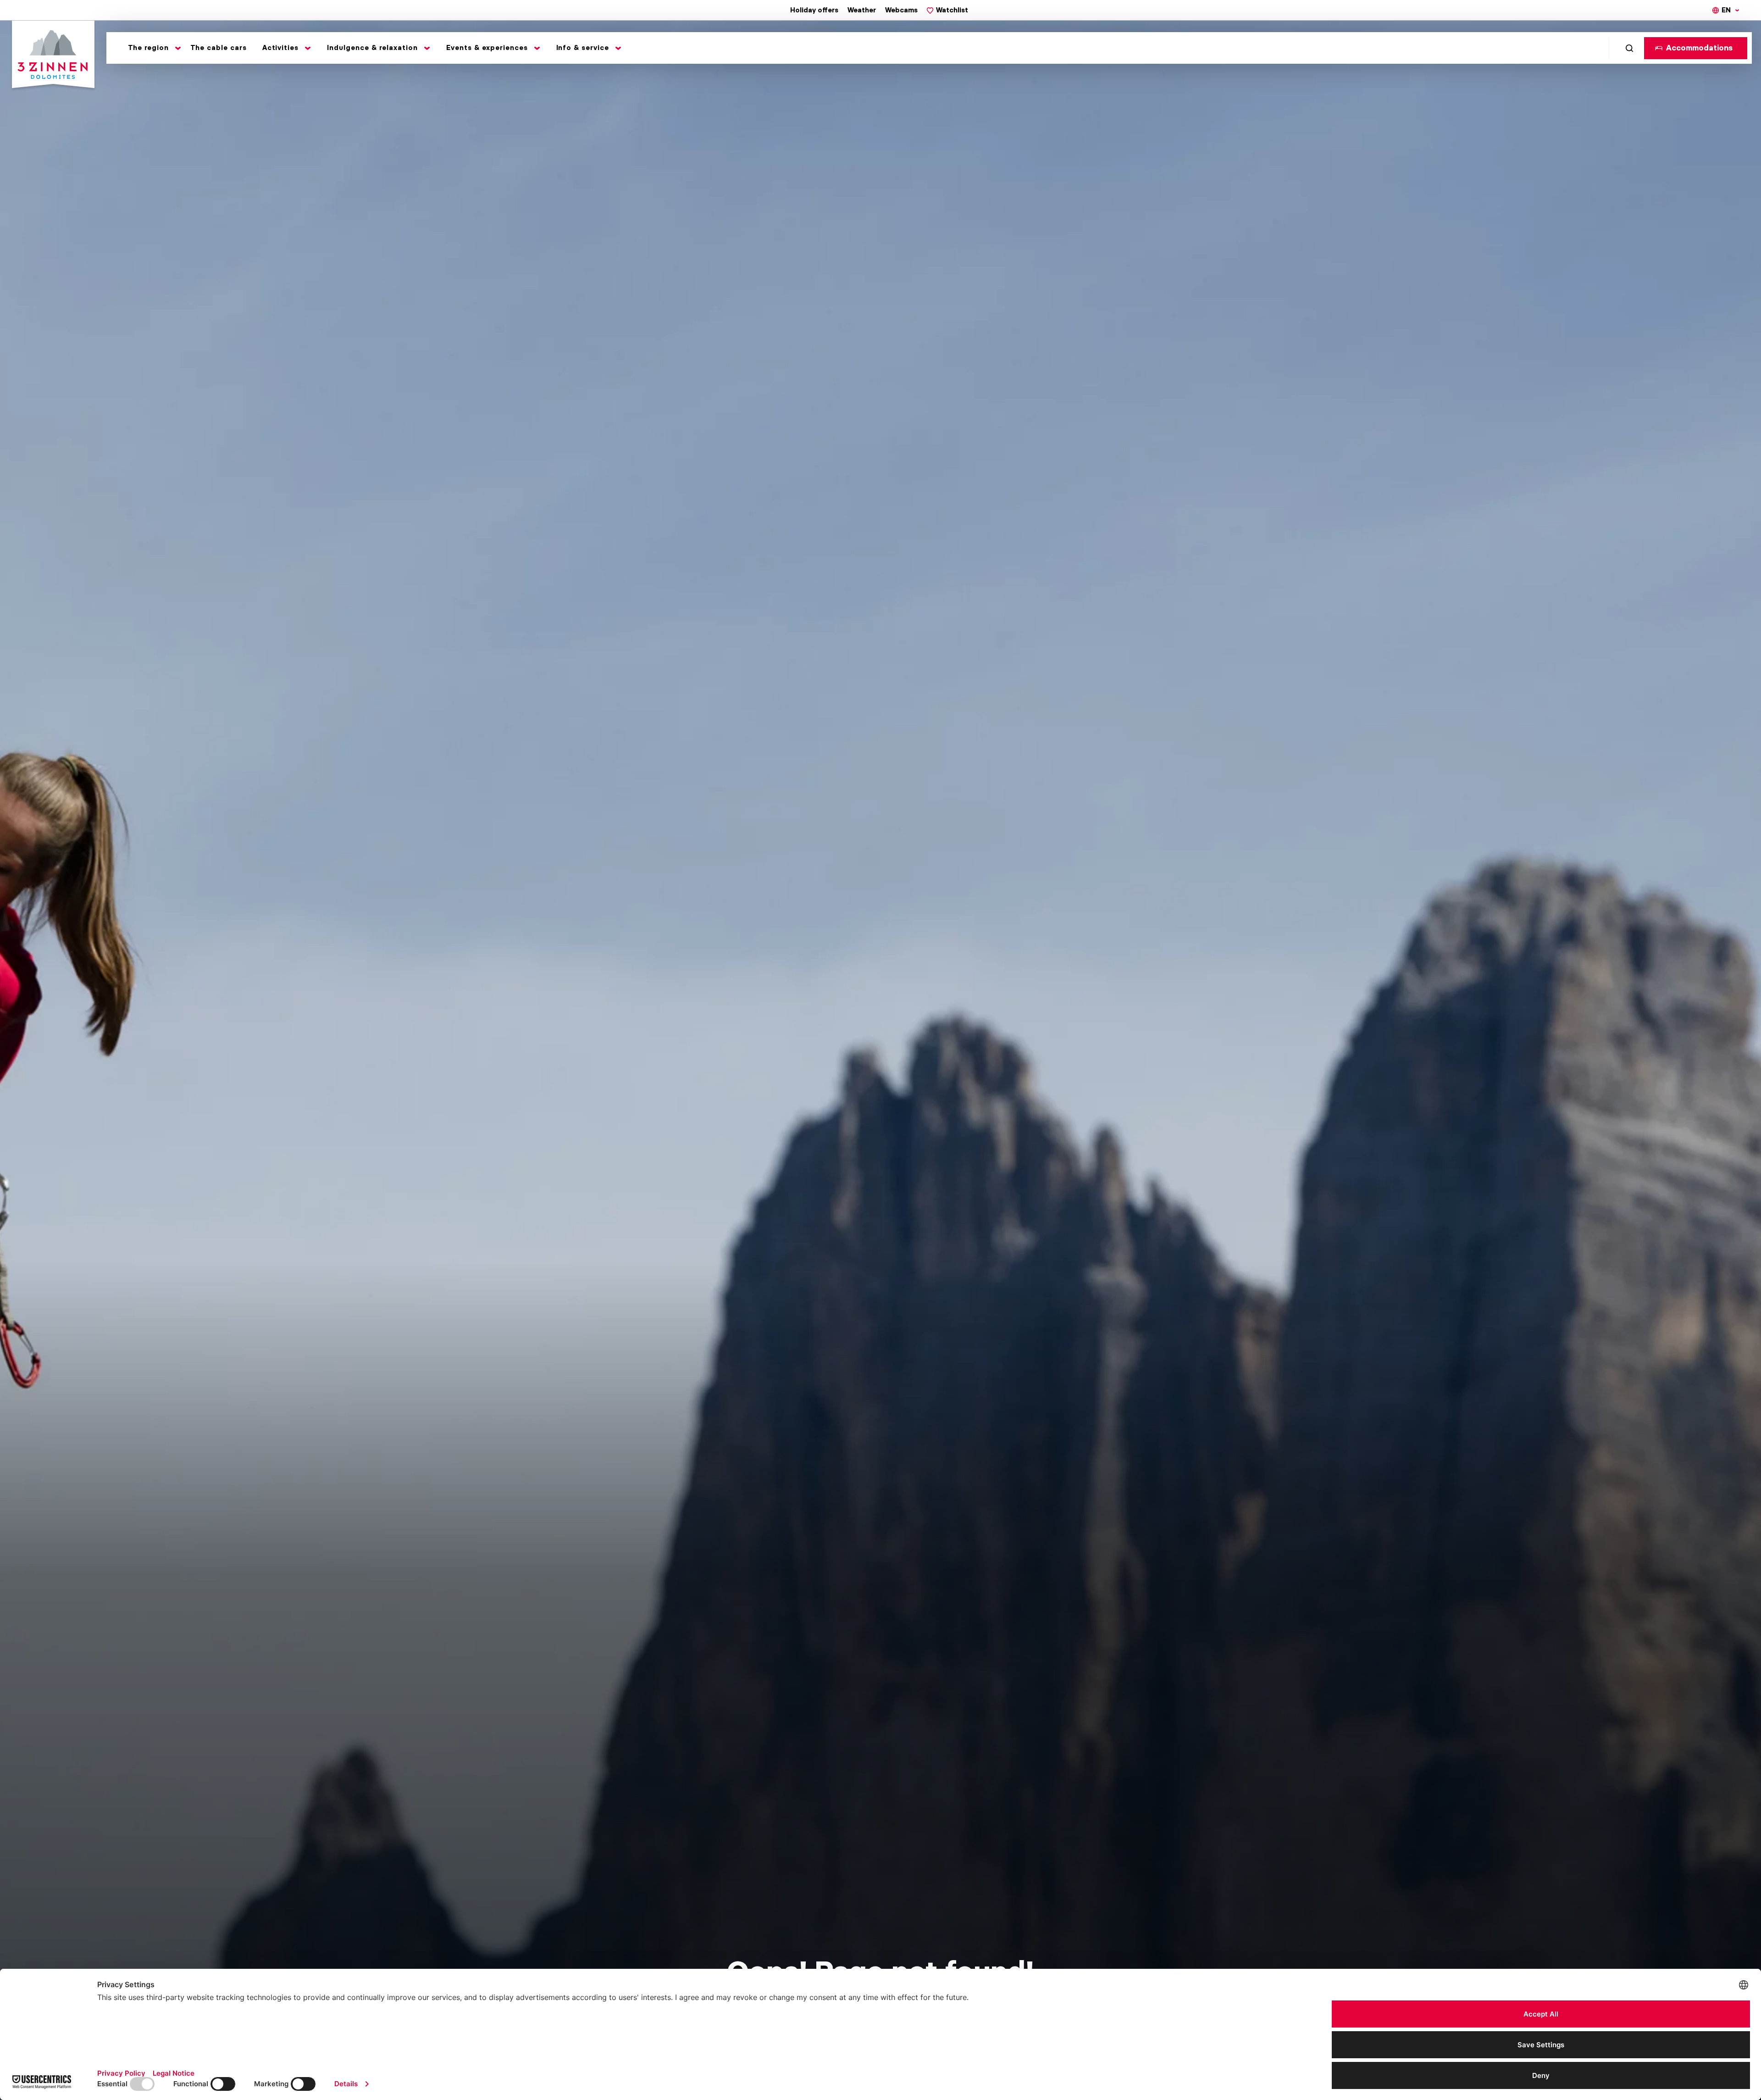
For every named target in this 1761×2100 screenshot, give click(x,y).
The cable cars (219, 48)
